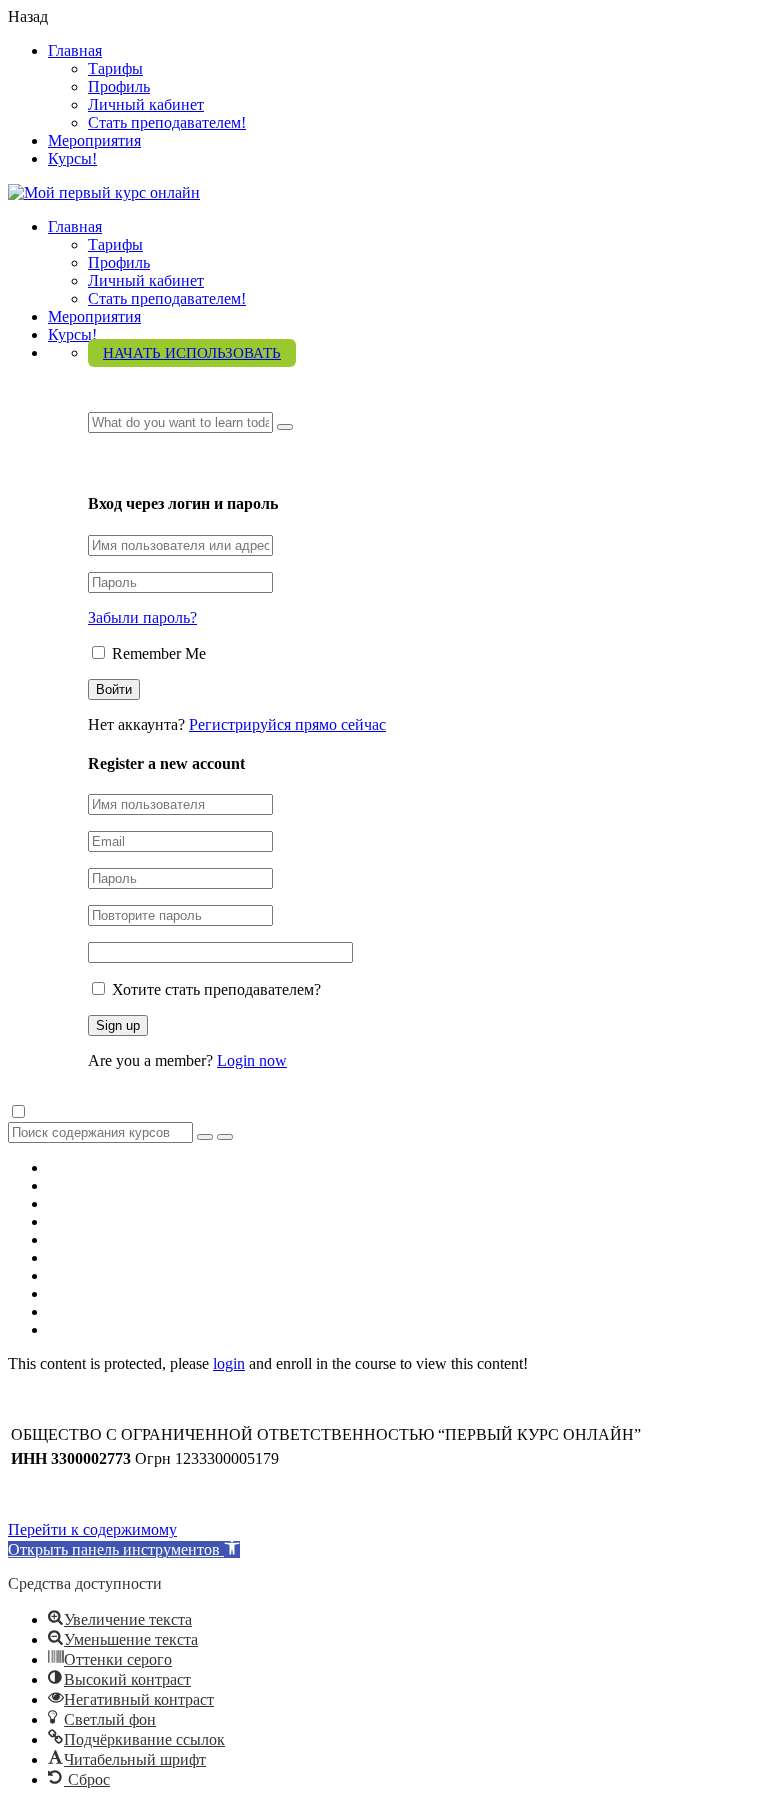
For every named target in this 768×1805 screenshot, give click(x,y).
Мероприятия (94, 140)
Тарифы (115, 68)
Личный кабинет (146, 104)
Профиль (119, 86)
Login (110, 463)
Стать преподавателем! (167, 122)
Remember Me (157, 653)
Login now (252, 1060)
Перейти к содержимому (92, 1529)
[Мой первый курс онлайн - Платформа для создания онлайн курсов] (104, 192)
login (229, 1363)
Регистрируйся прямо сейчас (287, 724)
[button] (124, 1549)
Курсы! (72, 158)
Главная (75, 50)
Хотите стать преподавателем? (214, 989)
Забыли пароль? (142, 617)
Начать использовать (192, 353)
